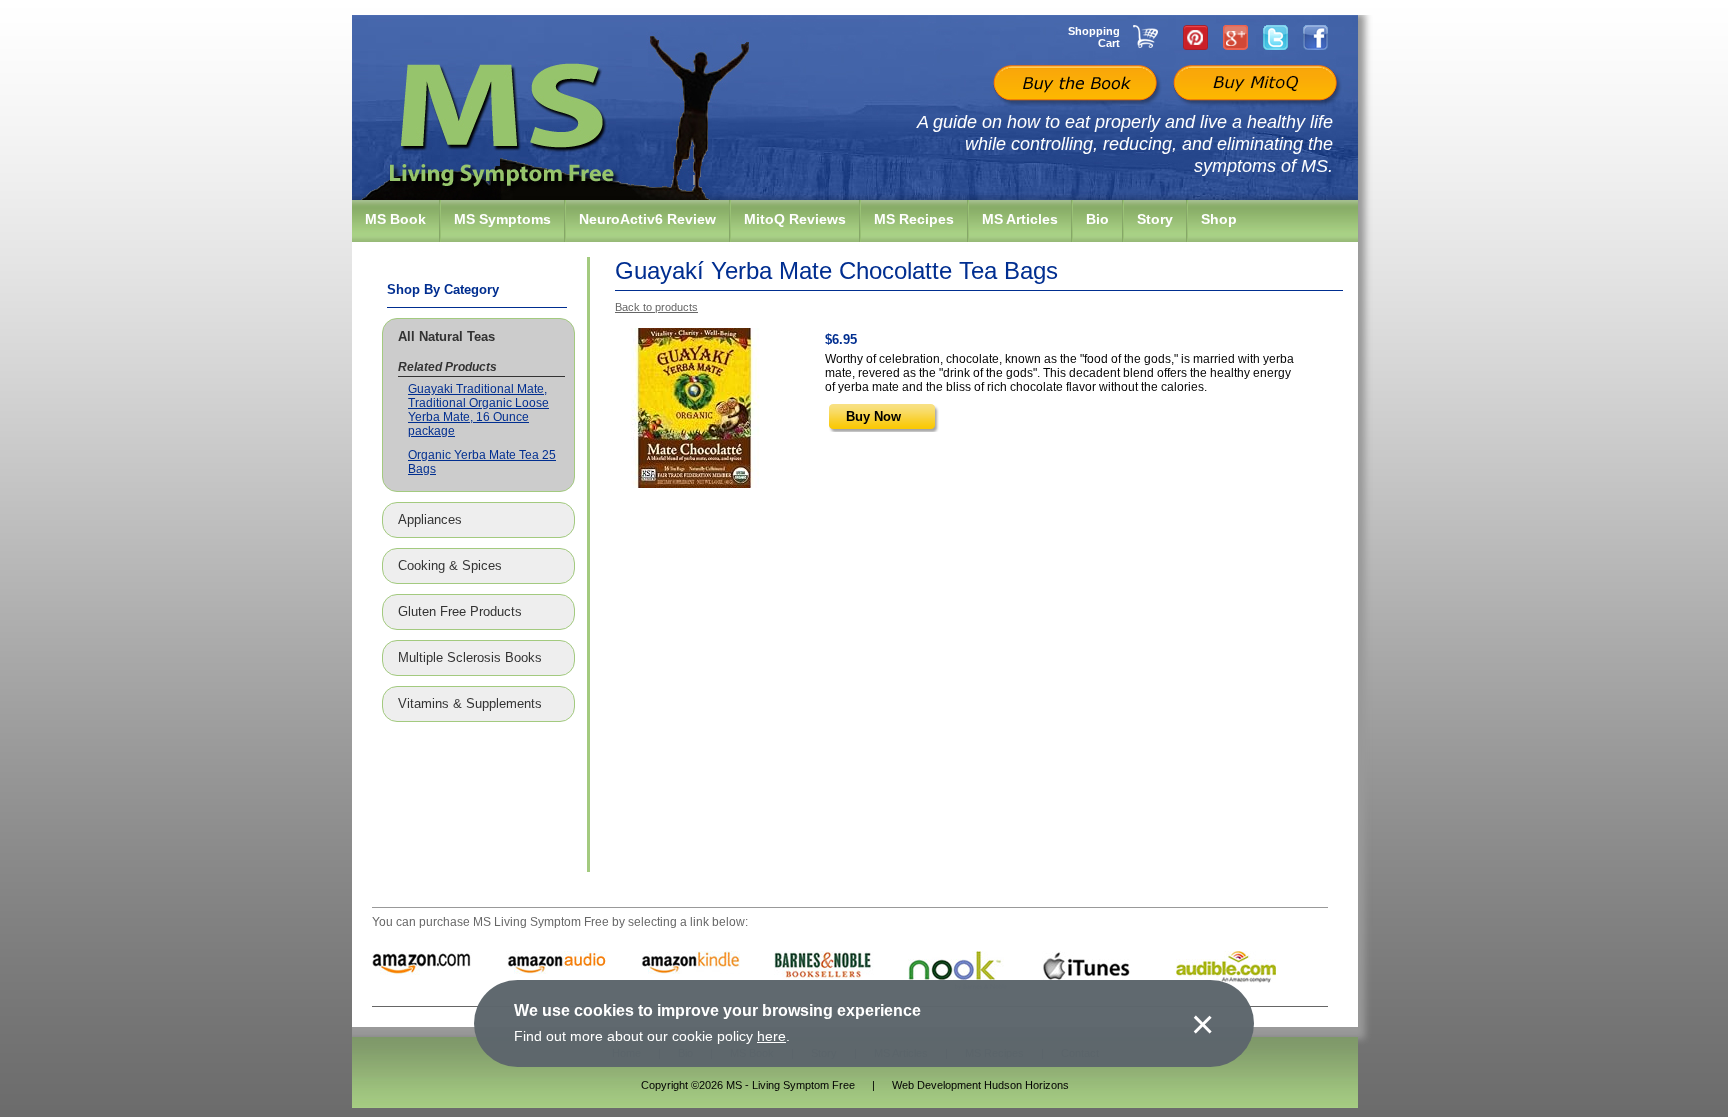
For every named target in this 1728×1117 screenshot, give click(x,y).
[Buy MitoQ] (1253, 85)
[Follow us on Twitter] (1275, 37)
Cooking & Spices (450, 566)
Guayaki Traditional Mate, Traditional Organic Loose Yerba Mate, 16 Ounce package (478, 410)
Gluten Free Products (460, 612)
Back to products (656, 307)
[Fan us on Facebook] (1315, 37)
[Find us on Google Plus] (1235, 37)
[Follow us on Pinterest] (1195, 37)
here (771, 1036)
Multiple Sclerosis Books (470, 658)
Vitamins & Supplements (470, 704)
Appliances (430, 520)
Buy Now (873, 416)
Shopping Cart (1094, 37)
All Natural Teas (446, 336)
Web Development (936, 1085)
